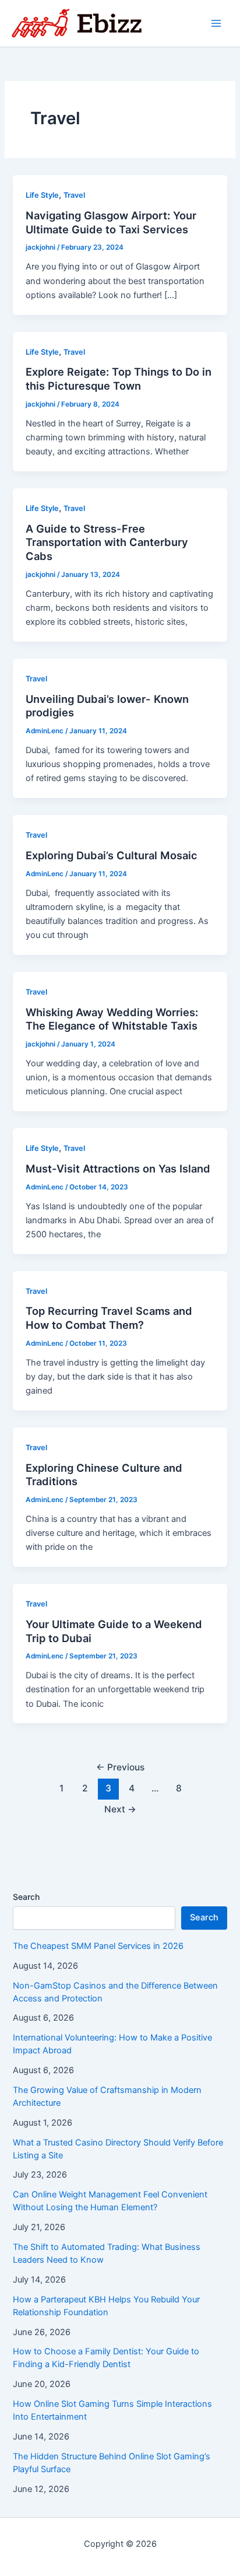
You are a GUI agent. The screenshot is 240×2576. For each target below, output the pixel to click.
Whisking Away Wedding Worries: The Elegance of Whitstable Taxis (112, 1019)
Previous (120, 1767)
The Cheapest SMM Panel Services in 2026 (98, 1946)
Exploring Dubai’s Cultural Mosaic (112, 855)
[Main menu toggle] (216, 23)
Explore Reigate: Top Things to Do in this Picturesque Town (119, 379)
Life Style (42, 195)
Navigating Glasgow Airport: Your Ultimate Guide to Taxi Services (111, 222)
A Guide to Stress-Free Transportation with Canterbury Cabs (107, 542)
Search (26, 1897)
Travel (74, 195)
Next (120, 1809)
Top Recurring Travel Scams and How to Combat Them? (109, 1318)
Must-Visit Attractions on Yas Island (118, 1168)
